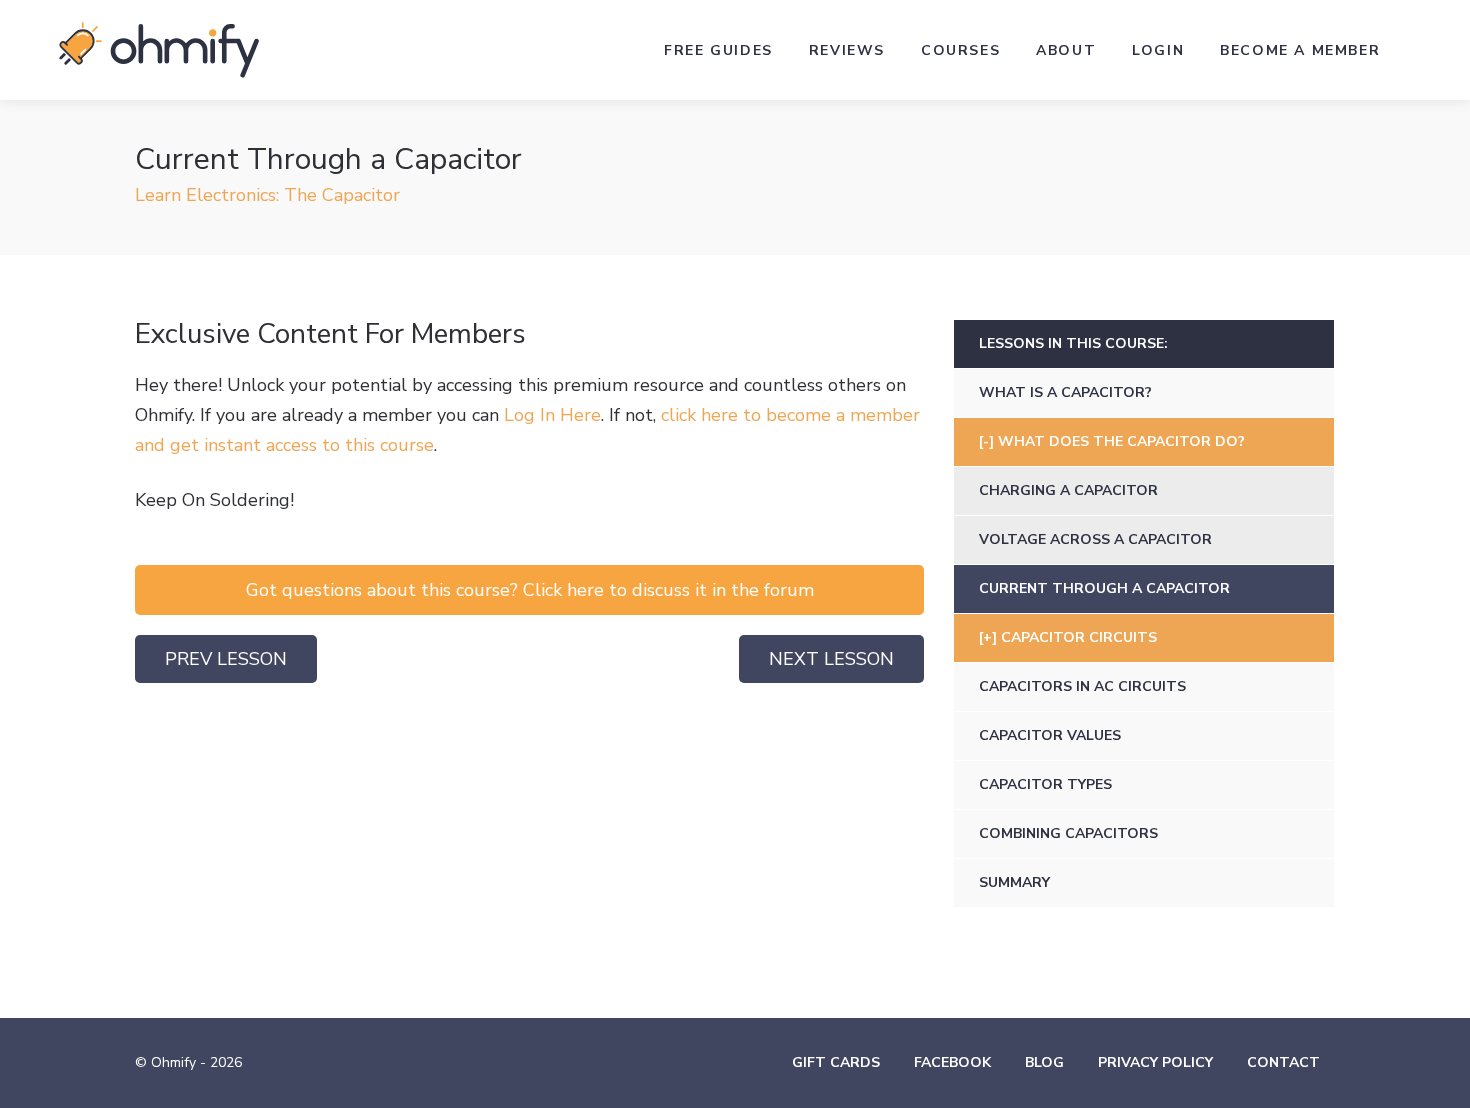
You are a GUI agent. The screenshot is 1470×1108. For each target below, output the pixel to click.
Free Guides (718, 50)
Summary (1014, 882)
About (1066, 50)
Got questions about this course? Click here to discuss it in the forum (530, 590)
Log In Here (552, 415)
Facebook (952, 1062)
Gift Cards (836, 1062)
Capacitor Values (1050, 735)
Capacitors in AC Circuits (1082, 686)
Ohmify (159, 50)
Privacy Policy (1155, 1062)
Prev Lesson (226, 659)
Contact (1283, 1062)
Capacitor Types (1045, 784)
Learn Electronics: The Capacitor (267, 195)
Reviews (847, 50)
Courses (960, 50)
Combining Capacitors (1068, 833)
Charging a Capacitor (1068, 490)
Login (1158, 50)
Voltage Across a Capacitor (1095, 539)
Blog (1044, 1062)
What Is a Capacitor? (1065, 392)
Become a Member (1300, 50)
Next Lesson (831, 659)
